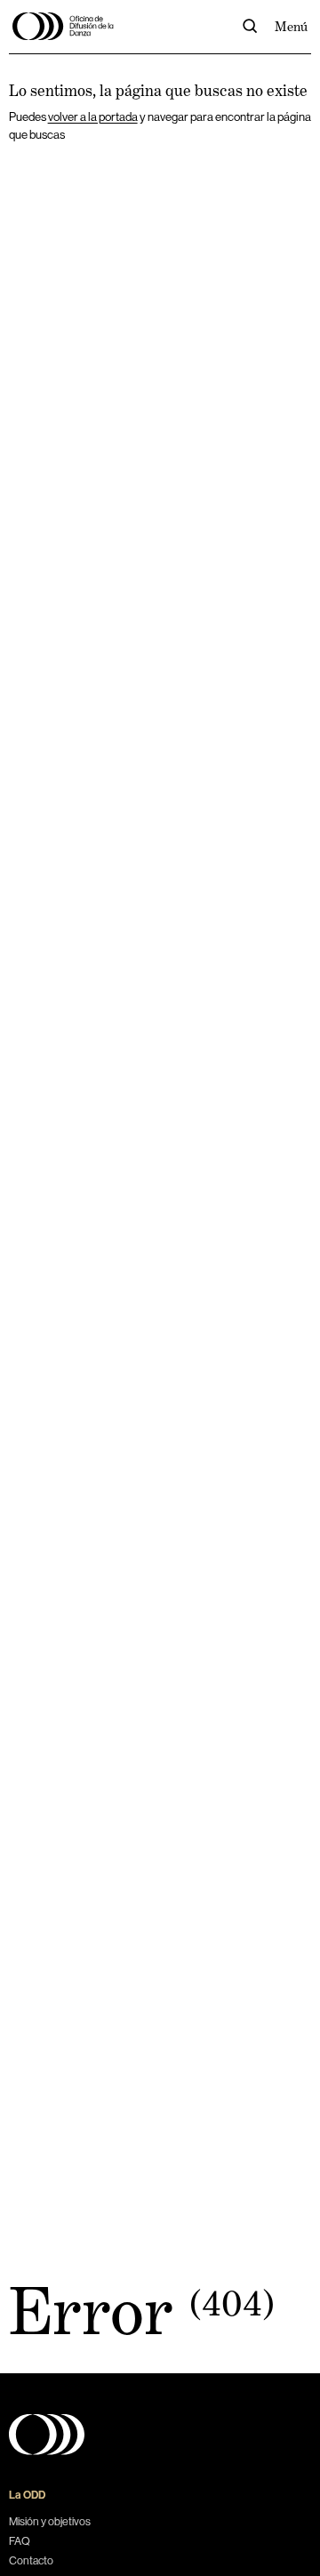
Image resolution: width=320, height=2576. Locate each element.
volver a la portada (93, 117)
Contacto (31, 2561)
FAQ (20, 2541)
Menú (291, 26)
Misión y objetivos (50, 2522)
